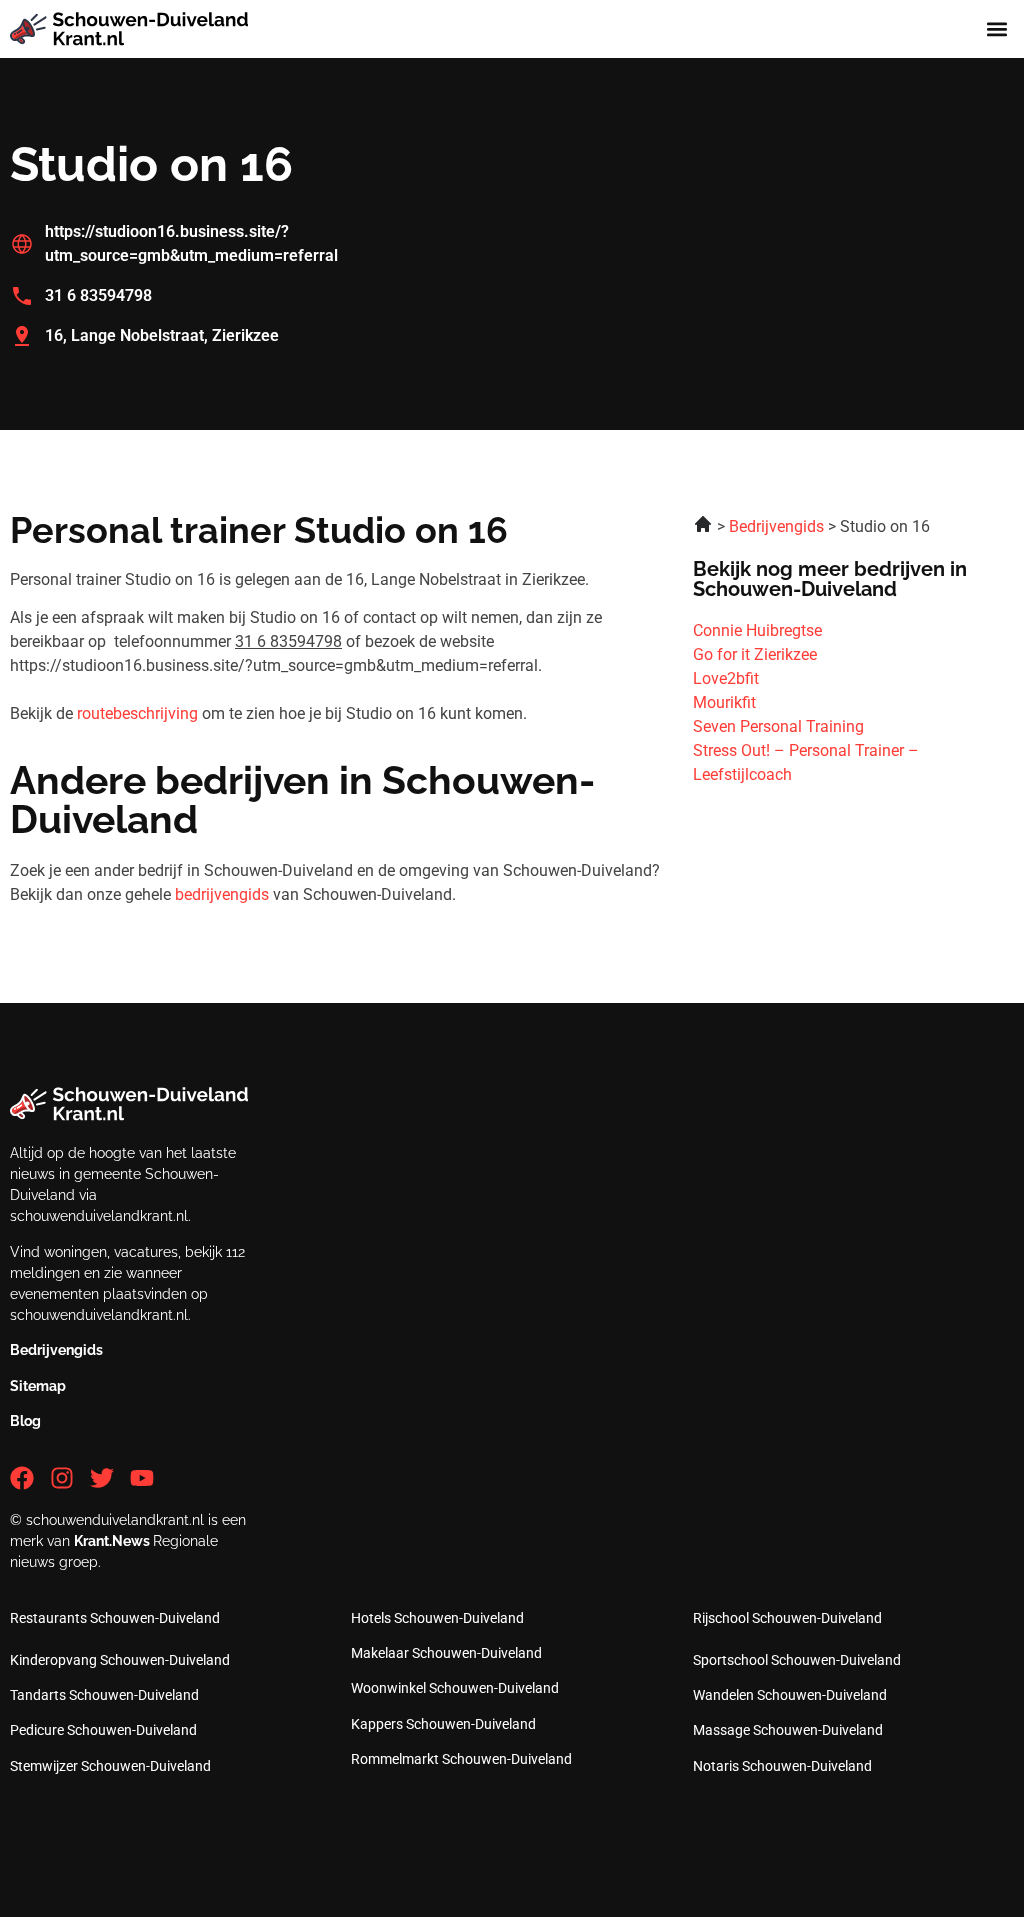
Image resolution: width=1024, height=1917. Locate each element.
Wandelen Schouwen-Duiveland (790, 1695)
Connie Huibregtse (757, 630)
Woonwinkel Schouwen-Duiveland (455, 1688)
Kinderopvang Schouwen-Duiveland (120, 1660)
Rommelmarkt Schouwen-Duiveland (461, 1759)
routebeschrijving (137, 713)
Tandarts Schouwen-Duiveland (104, 1695)
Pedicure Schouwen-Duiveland (103, 1730)
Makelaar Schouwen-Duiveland (446, 1653)
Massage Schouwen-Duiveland (788, 1730)
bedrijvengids (222, 894)
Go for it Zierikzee (755, 654)
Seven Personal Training (778, 726)
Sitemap (38, 1386)
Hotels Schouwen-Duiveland (437, 1618)
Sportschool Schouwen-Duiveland (797, 1660)
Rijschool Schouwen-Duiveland (787, 1618)
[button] (997, 29)
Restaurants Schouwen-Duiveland (115, 1618)
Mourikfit (724, 702)
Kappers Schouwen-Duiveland (443, 1724)
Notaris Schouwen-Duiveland (782, 1766)
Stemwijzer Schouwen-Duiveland (110, 1766)
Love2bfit (726, 678)
